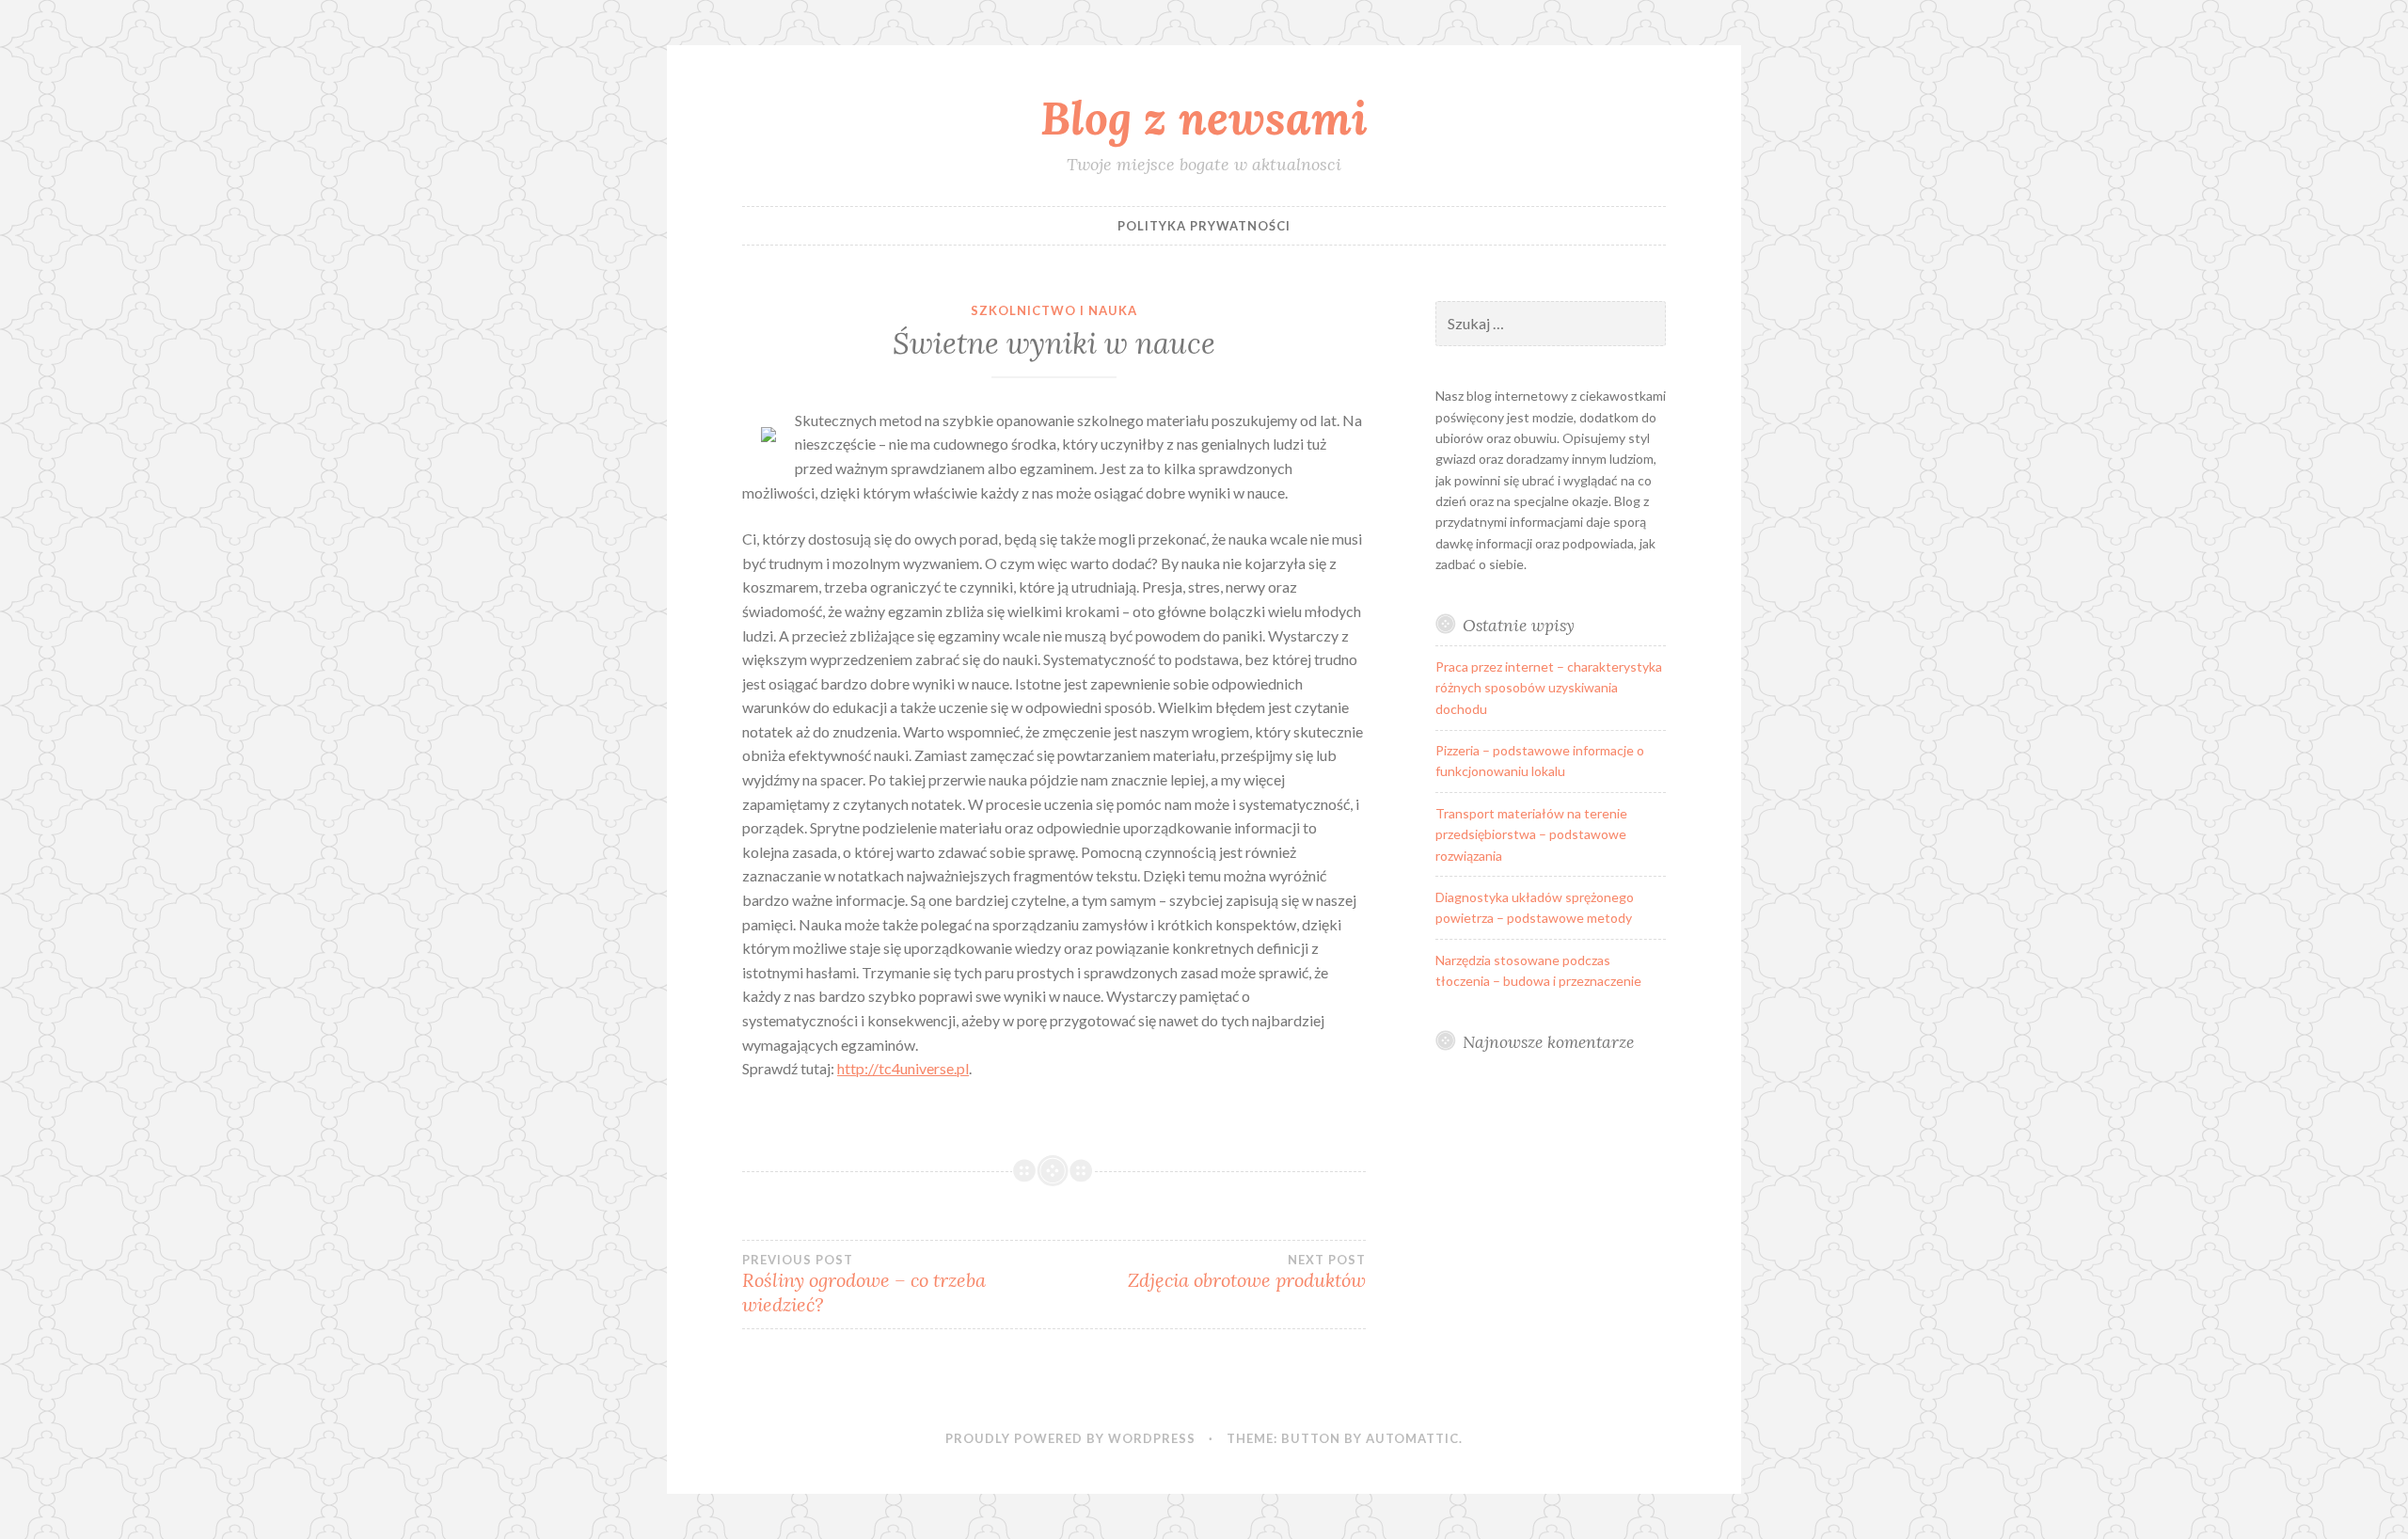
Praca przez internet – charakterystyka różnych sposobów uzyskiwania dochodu (1549, 688)
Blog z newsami (1204, 118)
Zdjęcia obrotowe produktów (1246, 1272)
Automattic (1412, 1438)
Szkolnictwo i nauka (1054, 310)
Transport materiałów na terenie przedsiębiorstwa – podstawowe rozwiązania (1531, 834)
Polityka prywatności (1204, 226)
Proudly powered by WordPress (1070, 1438)
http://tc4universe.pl (903, 1068)
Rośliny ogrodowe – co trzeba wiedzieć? (864, 1284)
